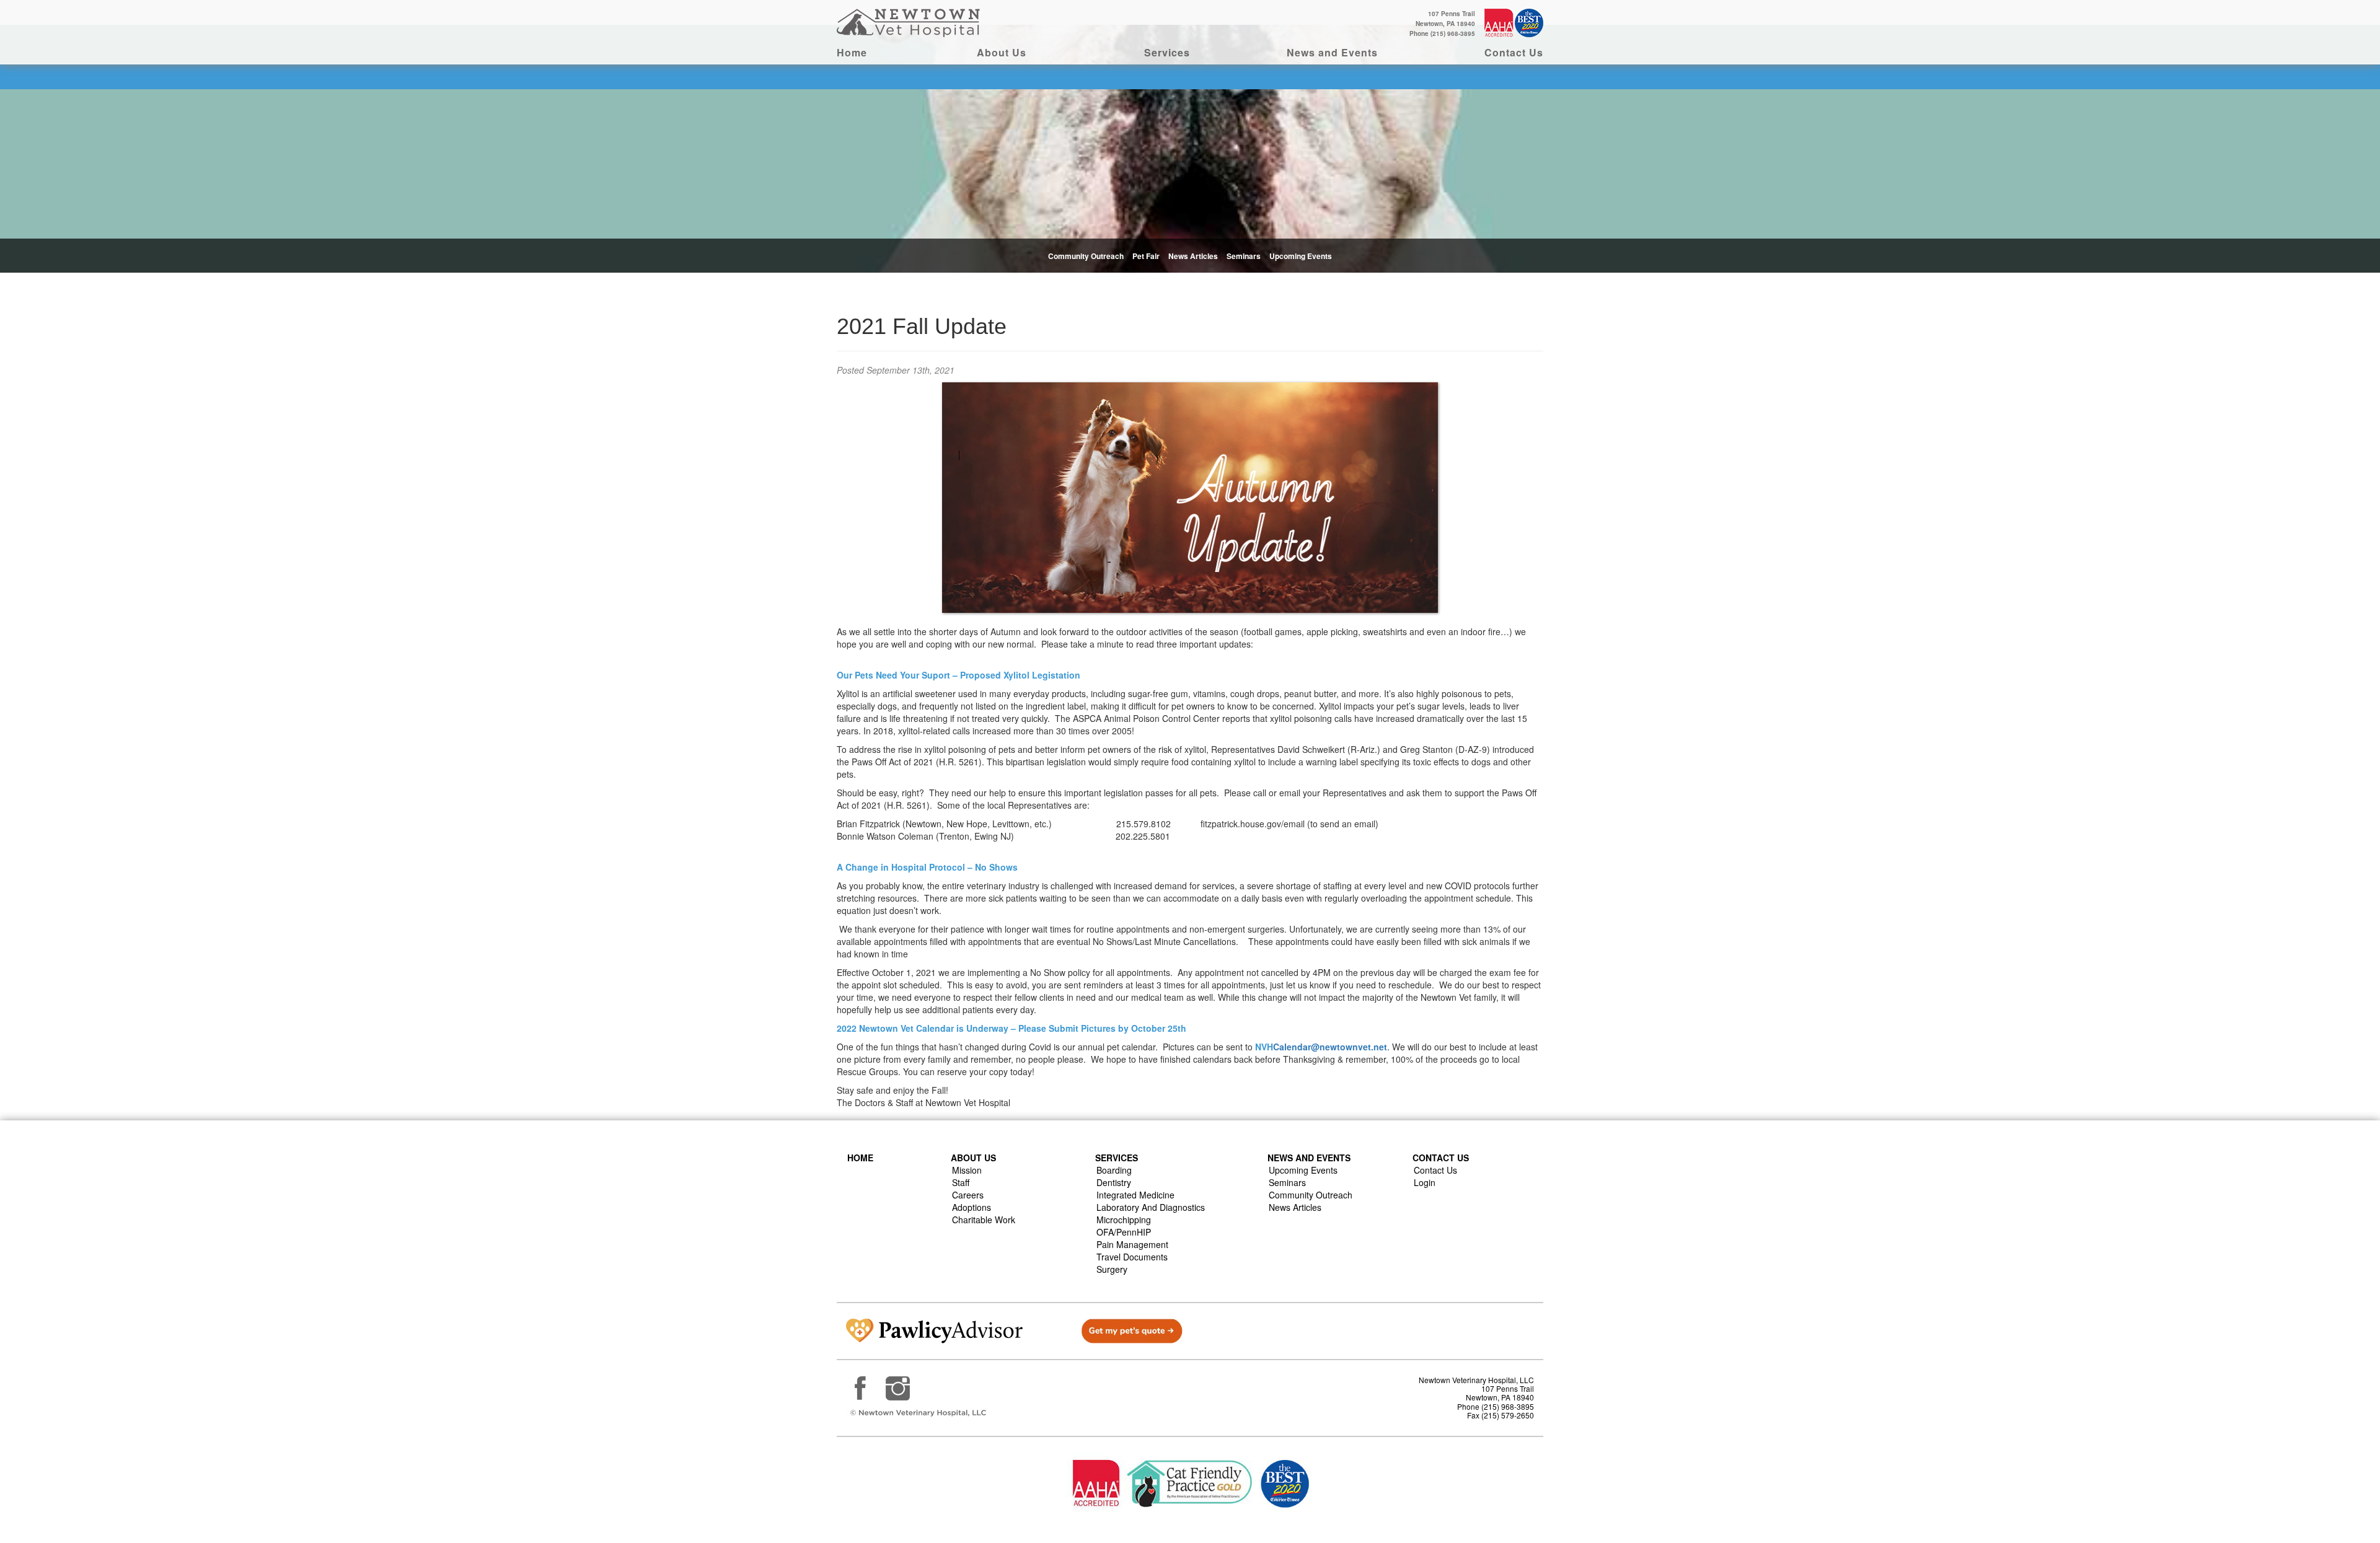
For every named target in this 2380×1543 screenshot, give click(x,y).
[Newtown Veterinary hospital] (910, 22)
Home (852, 52)
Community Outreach (1086, 256)
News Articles (1193, 256)
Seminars (1244, 256)
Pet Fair (1146, 256)
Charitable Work (984, 1220)
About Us (1002, 52)
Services (1167, 52)
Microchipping (1124, 1220)
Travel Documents (1132, 1257)
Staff (961, 1182)
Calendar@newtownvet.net (1330, 1047)
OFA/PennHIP (1124, 1232)
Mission (967, 1170)
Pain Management (1132, 1244)
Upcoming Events (1301, 256)
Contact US (1441, 1158)
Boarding (1114, 1170)
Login (1425, 1182)
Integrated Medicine (1135, 1195)
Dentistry (1114, 1182)
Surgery (1112, 1269)
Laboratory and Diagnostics (1151, 1207)
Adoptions (972, 1207)
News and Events (1332, 52)
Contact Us (1514, 52)
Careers (968, 1195)
